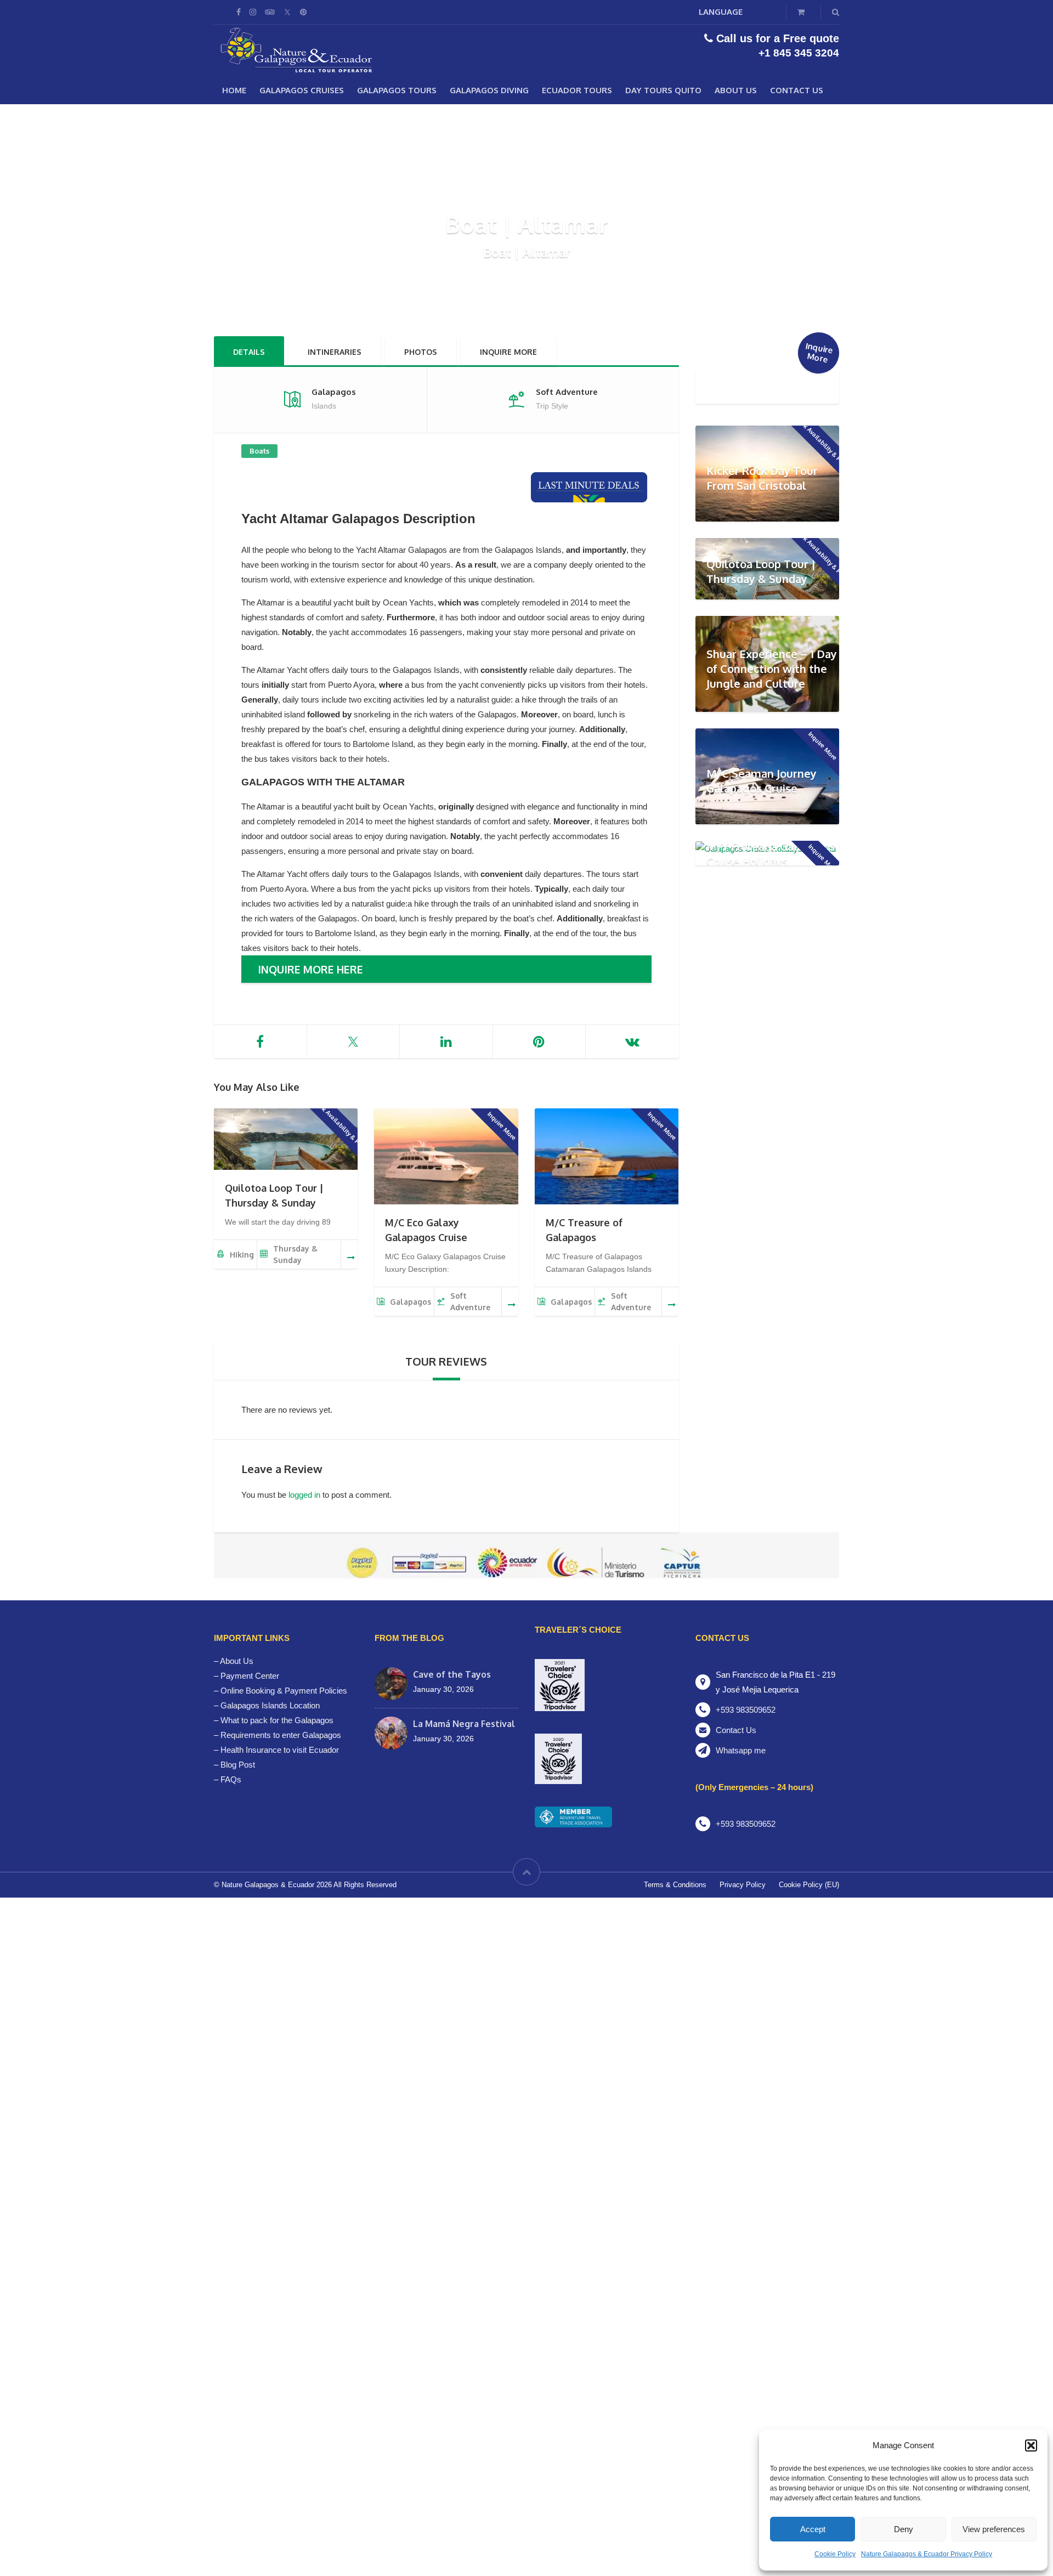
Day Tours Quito (663, 90)
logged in (304, 1495)
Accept (813, 2529)
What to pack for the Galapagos (277, 1720)
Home (234, 90)
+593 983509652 (746, 1710)
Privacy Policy (743, 1885)
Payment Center (250, 1676)
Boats (259, 451)
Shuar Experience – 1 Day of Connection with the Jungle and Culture (772, 668)
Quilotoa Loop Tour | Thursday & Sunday (761, 571)
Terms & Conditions (675, 1885)
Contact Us (797, 90)
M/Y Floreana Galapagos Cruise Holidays (771, 854)
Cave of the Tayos (452, 1674)
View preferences (994, 2529)
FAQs (231, 1779)
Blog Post (238, 1765)
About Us (736, 90)
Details (249, 352)
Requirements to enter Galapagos (281, 1735)
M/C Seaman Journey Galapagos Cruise (762, 781)
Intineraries (335, 352)
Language (721, 12)
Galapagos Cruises (302, 90)
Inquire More (508, 352)
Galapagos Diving (489, 90)
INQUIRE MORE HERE (310, 969)
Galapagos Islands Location (270, 1705)
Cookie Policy (835, 2554)
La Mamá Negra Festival (464, 1724)
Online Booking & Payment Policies (284, 1691)
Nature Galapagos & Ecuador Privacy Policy (927, 2554)
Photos (421, 352)
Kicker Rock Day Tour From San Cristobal (762, 478)
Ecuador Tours (577, 90)
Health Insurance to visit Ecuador (280, 1750)
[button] (1031, 2445)
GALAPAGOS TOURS (397, 90)
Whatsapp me (741, 1750)
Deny (904, 2529)
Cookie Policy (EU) (809, 1885)
